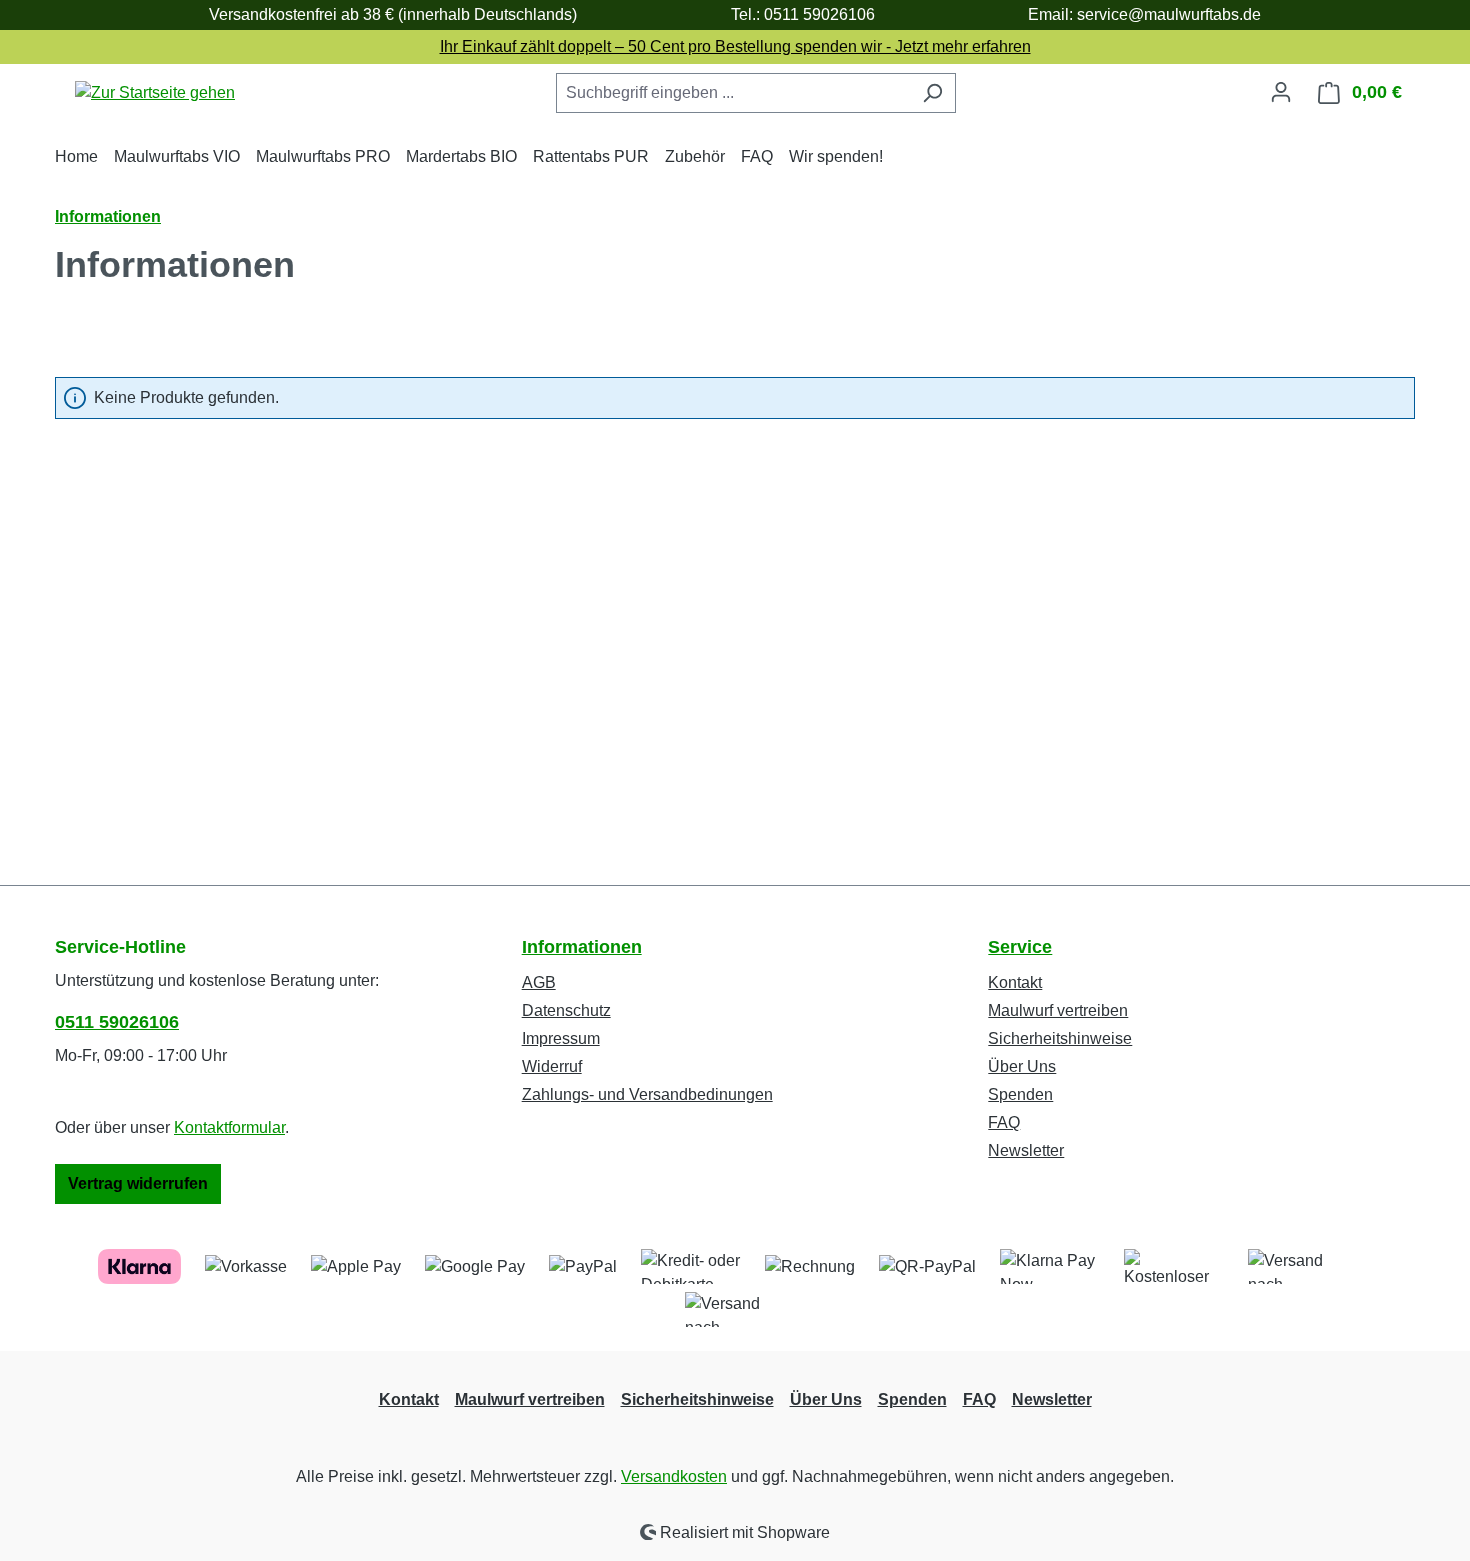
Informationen (582, 947)
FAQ (1004, 1122)
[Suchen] (932, 93)
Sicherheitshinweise (1060, 1038)
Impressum (561, 1038)
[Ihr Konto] (1281, 92)
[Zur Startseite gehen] (155, 92)
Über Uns (1022, 1066)
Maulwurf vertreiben (1058, 1010)
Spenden (1020, 1094)
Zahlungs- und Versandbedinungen (647, 1094)
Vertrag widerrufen (138, 1183)
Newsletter (1026, 1150)
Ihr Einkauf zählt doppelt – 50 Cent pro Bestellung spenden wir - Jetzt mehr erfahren (735, 46)
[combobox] (733, 93)
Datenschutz (566, 1010)
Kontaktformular (229, 1127)
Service (1020, 947)
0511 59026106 (117, 1022)
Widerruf (552, 1066)
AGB (539, 982)
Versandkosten (674, 1476)
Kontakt (1015, 982)
